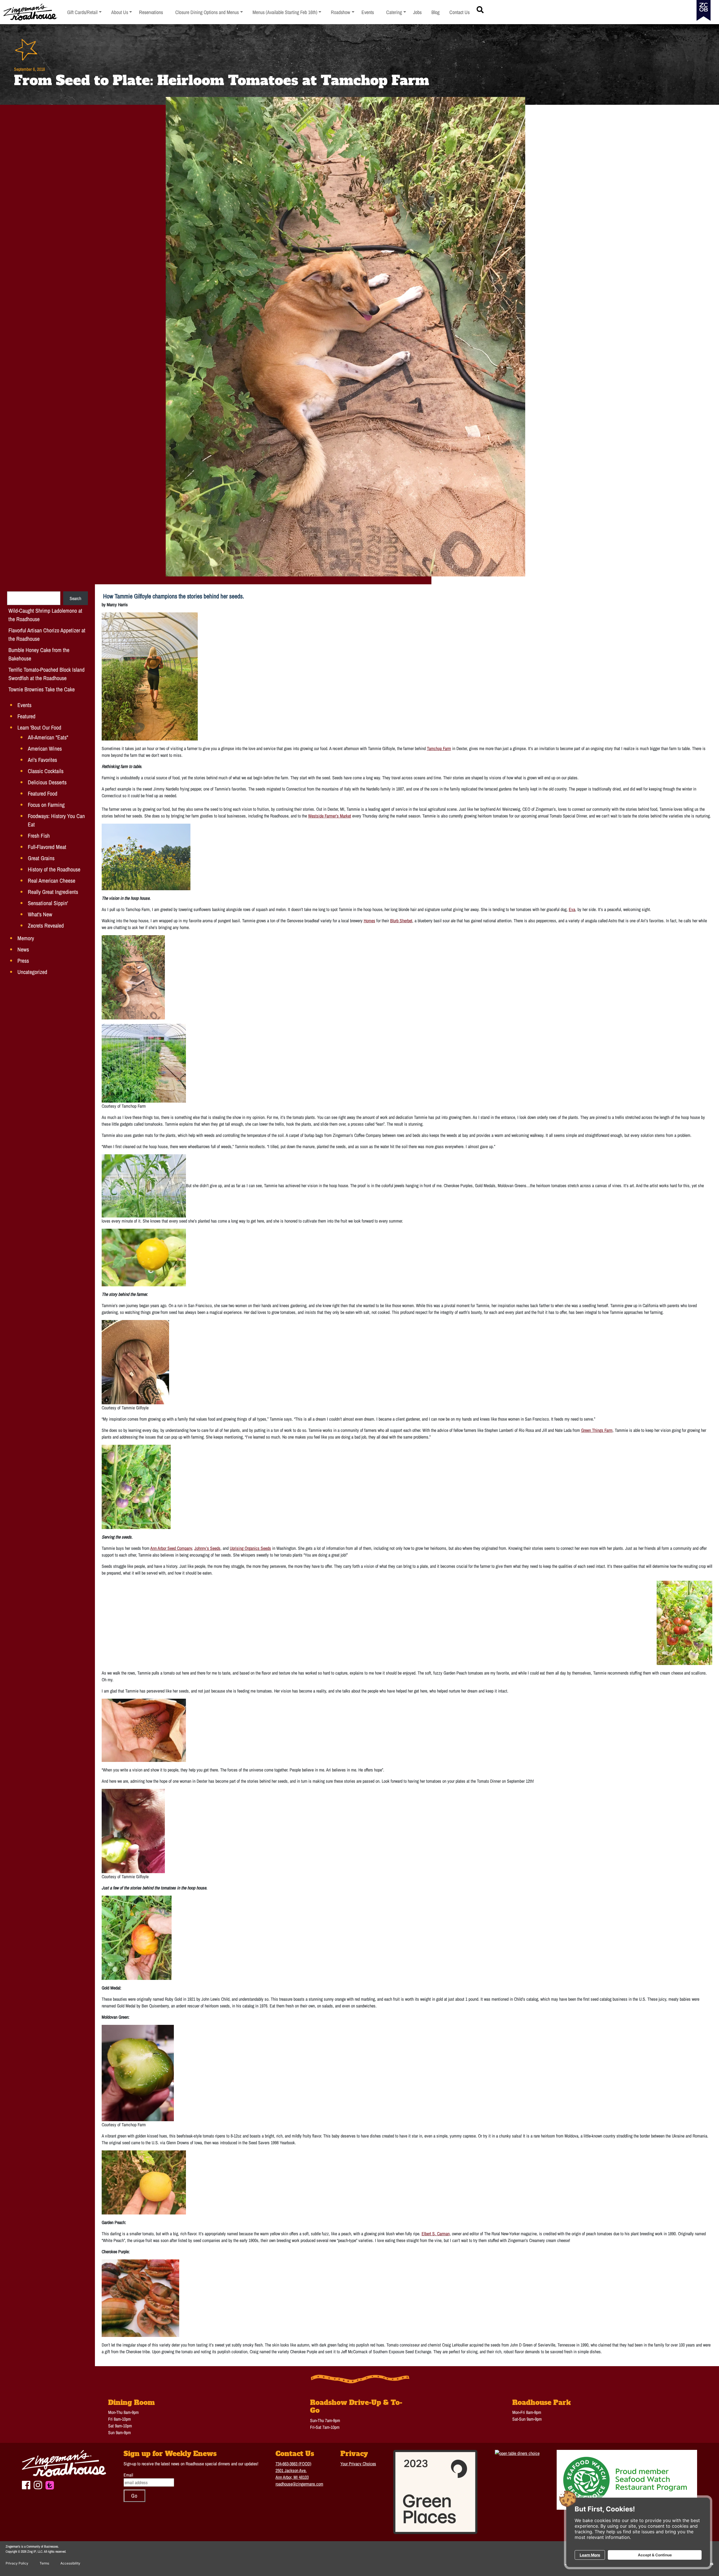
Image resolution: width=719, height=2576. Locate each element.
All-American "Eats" (48, 737)
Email (128, 2475)
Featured (26, 716)
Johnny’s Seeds (207, 1548)
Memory (26, 938)
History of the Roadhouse (54, 869)
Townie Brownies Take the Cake (42, 689)
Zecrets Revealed (46, 925)
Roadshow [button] (343, 12)
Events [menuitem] (368, 12)
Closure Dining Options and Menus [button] (207, 12)
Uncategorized (32, 972)
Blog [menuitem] (435, 12)
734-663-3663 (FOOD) (293, 2464)
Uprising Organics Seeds (250, 1548)
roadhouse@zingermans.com (299, 2484)
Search (75, 598)
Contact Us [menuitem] (459, 12)
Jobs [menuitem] (417, 12)
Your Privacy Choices (358, 2464)
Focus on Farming (46, 805)
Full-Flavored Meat (47, 847)
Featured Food (43, 793)
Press (23, 961)
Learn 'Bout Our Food (39, 727)
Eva (572, 909)
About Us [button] (122, 12)
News (23, 949)
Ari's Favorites (42, 760)
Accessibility (70, 2563)
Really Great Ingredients (53, 892)
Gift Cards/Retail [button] (82, 12)
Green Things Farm (597, 1430)
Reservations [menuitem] (151, 12)
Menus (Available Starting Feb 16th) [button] (285, 12)
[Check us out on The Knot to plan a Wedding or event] (50, 2484)
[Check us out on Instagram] (38, 2484)
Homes (369, 921)
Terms (44, 2563)
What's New (40, 914)
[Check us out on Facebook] (26, 2484)
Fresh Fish (39, 836)
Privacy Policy (17, 2563)
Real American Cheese (52, 881)
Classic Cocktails (46, 771)
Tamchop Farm (439, 748)
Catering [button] (396, 12)
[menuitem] (84, 12)
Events (24, 705)
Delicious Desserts (47, 782)
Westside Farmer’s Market (330, 816)
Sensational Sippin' (48, 903)
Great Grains (41, 858)
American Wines (45, 749)
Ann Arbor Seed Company (171, 1548)
